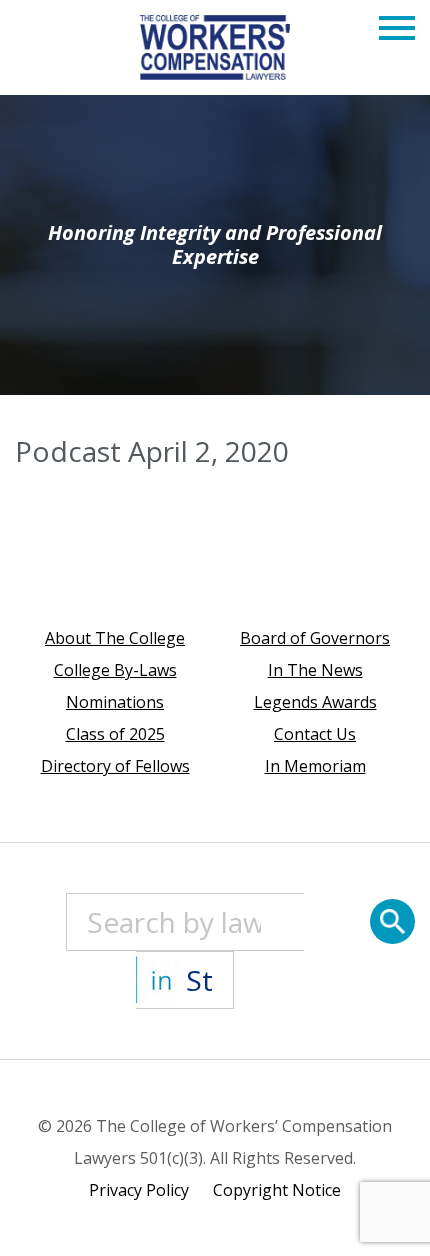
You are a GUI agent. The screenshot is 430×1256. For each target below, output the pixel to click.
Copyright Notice (277, 1190)
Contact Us (315, 734)
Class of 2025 (115, 734)
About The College (115, 638)
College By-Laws (115, 670)
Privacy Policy (139, 1190)
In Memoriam (315, 766)
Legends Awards (315, 702)
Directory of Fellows (115, 766)
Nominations (115, 702)
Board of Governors (315, 638)
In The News (315, 670)
